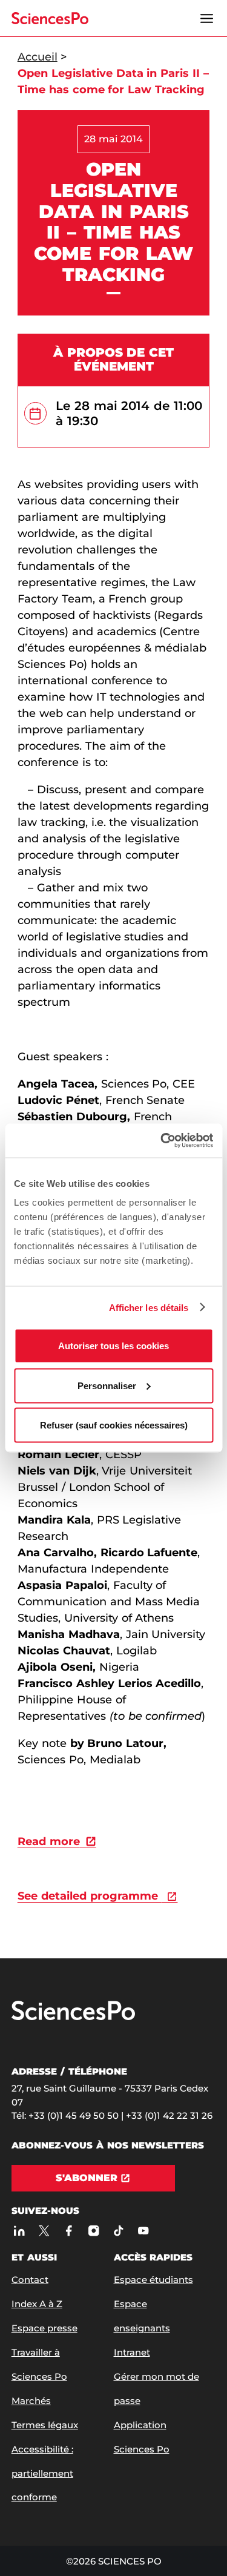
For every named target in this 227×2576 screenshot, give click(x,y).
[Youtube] (143, 2231)
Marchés (31, 2401)
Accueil (38, 57)
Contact (30, 2280)
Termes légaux (45, 2425)
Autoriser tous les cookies (113, 1346)
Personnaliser (107, 1385)
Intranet (132, 2352)
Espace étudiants (153, 2280)
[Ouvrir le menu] (206, 18)
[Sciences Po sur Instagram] (94, 2231)
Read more (49, 1841)
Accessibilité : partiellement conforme (42, 2473)
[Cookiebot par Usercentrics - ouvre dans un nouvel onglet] (162, 1141)
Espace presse (44, 2328)
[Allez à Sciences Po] (73, 2017)
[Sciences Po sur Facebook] (69, 2231)
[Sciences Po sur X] (44, 2231)
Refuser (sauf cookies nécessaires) (114, 1425)
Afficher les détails (149, 1307)
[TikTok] (118, 2231)
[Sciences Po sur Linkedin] (19, 2231)
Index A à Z (37, 2304)
